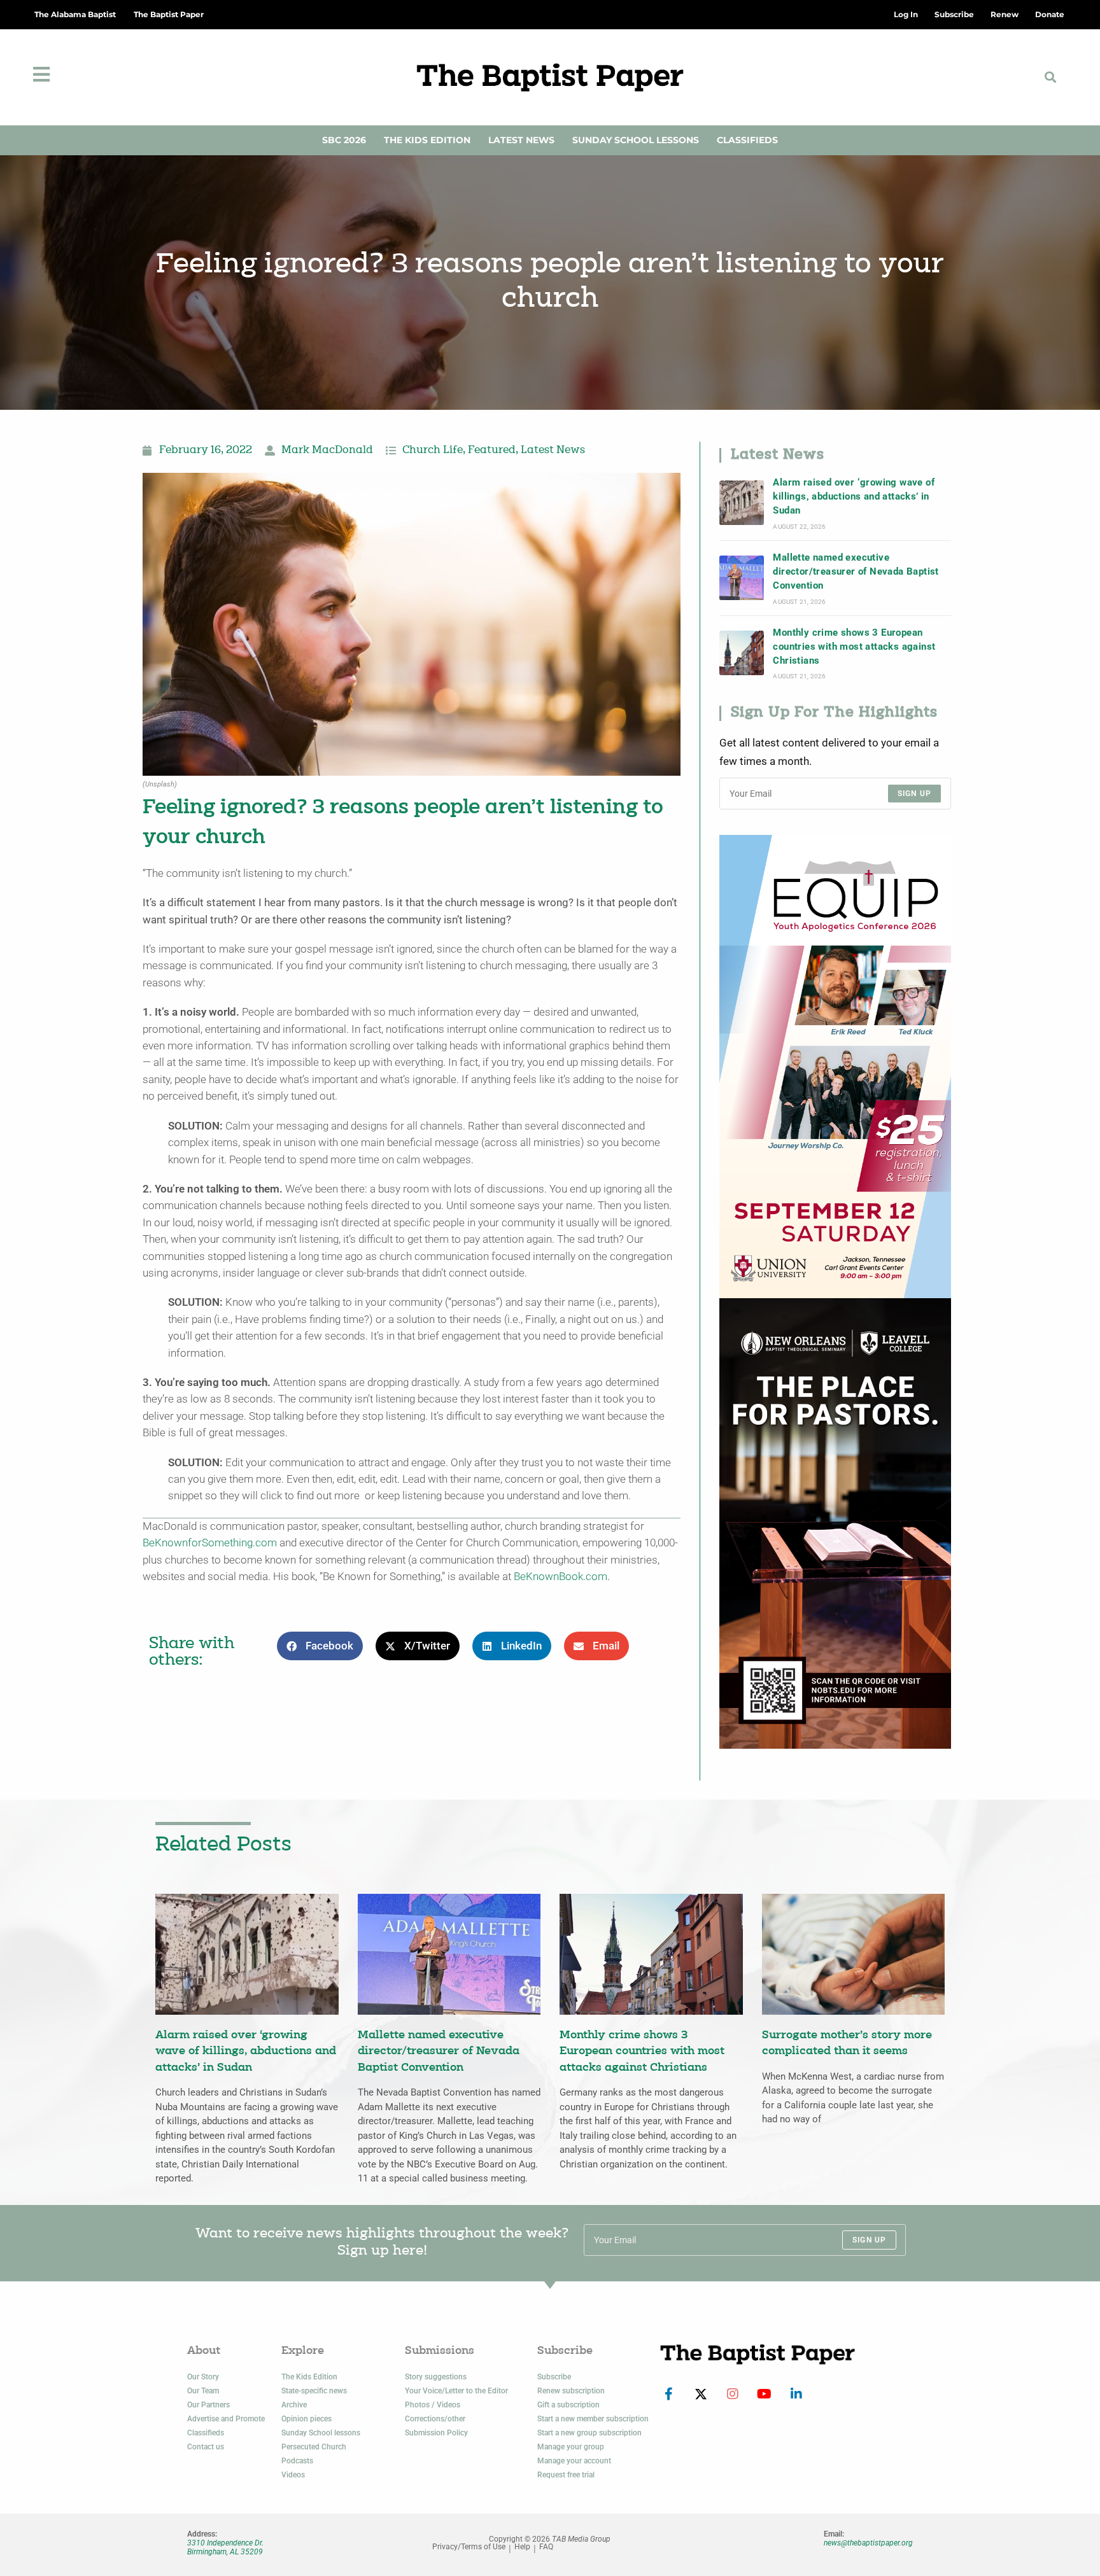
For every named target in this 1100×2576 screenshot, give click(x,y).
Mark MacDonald (327, 451)
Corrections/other (435, 2419)
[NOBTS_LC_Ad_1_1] (835, 1522)
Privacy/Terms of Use (469, 2547)
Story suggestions (436, 2377)
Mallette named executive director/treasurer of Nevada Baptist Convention (856, 572)
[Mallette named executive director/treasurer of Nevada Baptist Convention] (742, 578)
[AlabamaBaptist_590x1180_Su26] (835, 1066)
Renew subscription (571, 2391)
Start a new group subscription (589, 2433)
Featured (492, 451)
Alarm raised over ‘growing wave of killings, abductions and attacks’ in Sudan (854, 497)
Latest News (521, 140)
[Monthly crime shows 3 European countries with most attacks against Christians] (742, 653)
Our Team (203, 2391)
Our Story (203, 2377)
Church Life (433, 451)
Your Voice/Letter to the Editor (456, 2391)
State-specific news (314, 2391)
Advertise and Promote (226, 2419)
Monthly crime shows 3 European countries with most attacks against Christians (854, 647)
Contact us (206, 2447)
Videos (293, 2475)
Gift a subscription (568, 2405)
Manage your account (574, 2461)
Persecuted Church (314, 2447)
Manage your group (571, 2447)
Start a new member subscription (593, 2419)
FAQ (546, 2547)
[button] (1051, 77)
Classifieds (747, 140)
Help (522, 2547)
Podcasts (297, 2461)
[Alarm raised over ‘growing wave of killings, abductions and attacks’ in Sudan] (742, 503)
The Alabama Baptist (75, 14)
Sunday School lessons (321, 2433)
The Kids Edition (427, 140)
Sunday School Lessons (636, 140)
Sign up (914, 794)
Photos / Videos (433, 2405)
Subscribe (554, 2377)
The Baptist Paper (169, 14)
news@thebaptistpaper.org (868, 2543)
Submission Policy (436, 2433)
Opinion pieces (307, 2419)
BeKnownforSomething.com (210, 1543)
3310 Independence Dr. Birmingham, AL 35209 (225, 2547)
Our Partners (208, 2405)
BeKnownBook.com (559, 1577)
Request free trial (566, 2475)
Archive (294, 2405)
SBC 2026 (344, 140)
